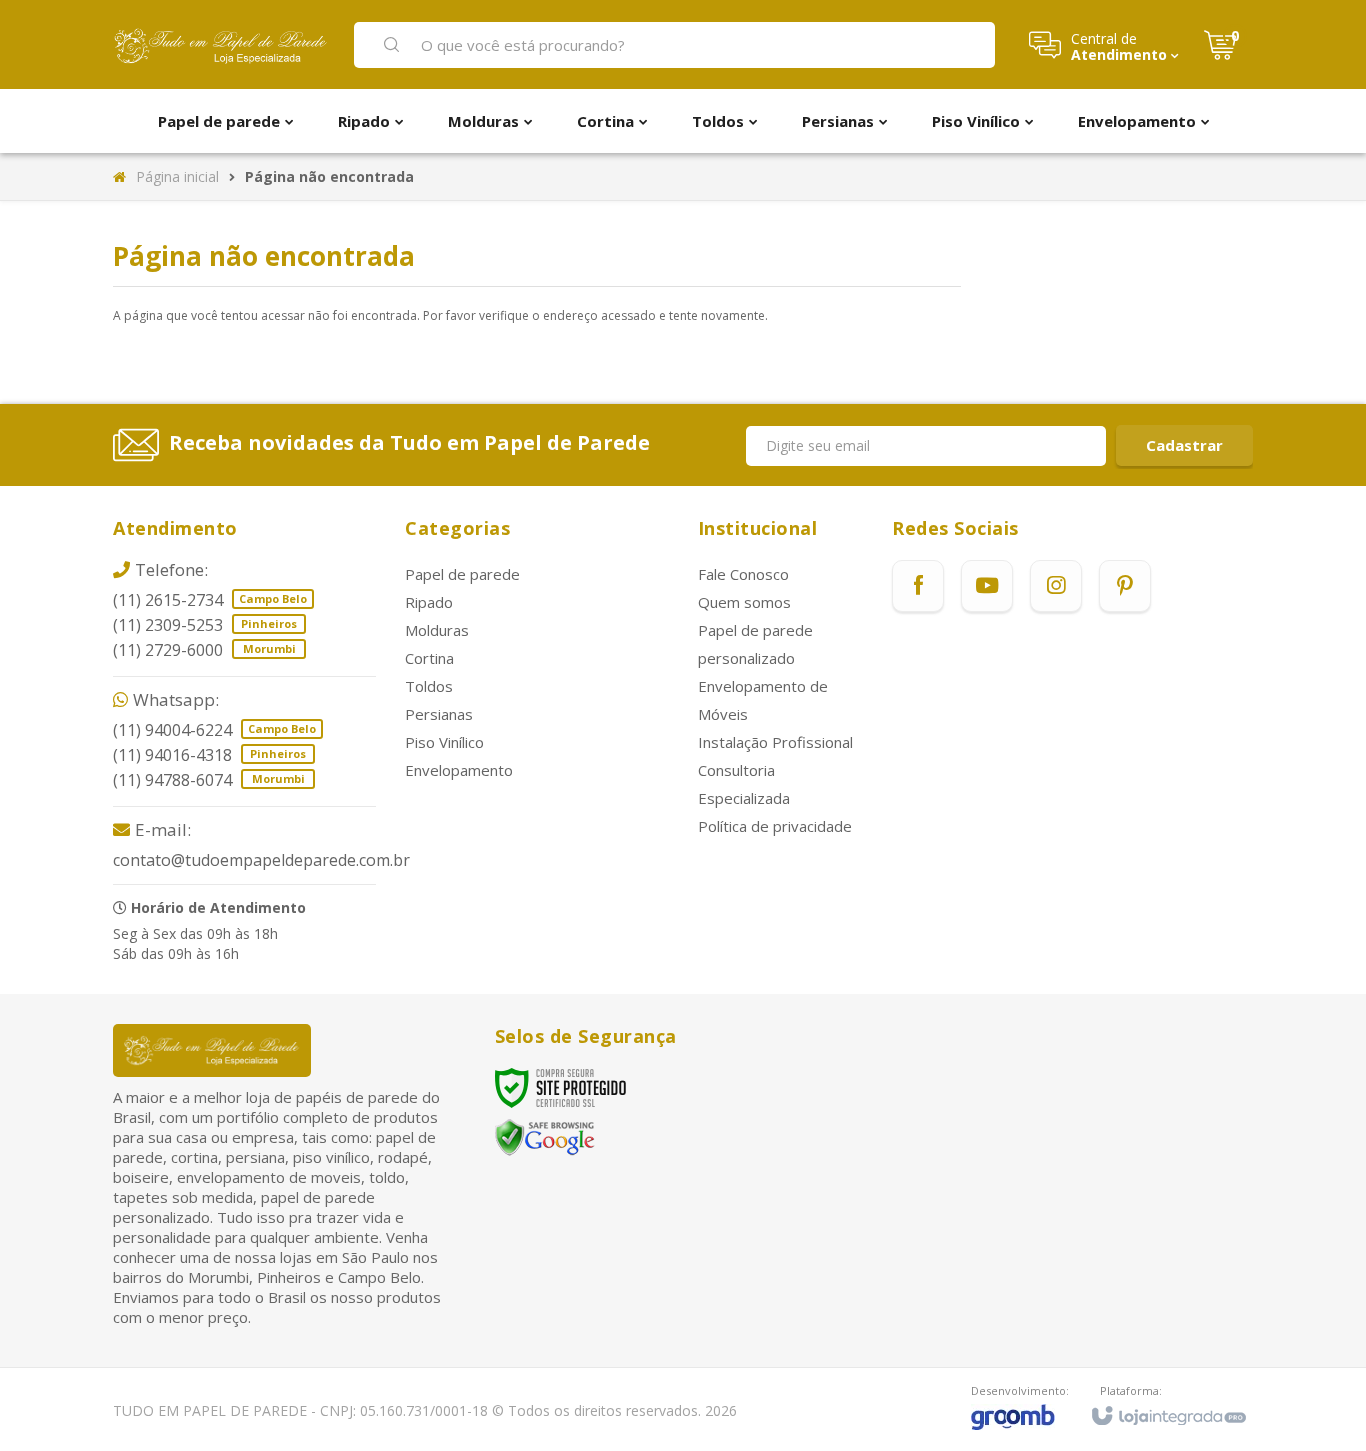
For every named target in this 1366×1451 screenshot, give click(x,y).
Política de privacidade (775, 826)
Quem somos (744, 602)
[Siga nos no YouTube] (987, 586)
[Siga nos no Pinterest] (1125, 586)
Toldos (429, 686)
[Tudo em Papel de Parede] (221, 45)
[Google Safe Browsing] (545, 1136)
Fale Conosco (743, 574)
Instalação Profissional (775, 742)
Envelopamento (459, 770)
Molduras (437, 630)
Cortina (429, 658)
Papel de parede (462, 574)
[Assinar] (1184, 445)
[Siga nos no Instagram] (1056, 586)
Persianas (439, 714)
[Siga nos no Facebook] (918, 586)
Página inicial (177, 176)
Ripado (429, 602)
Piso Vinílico (444, 742)
